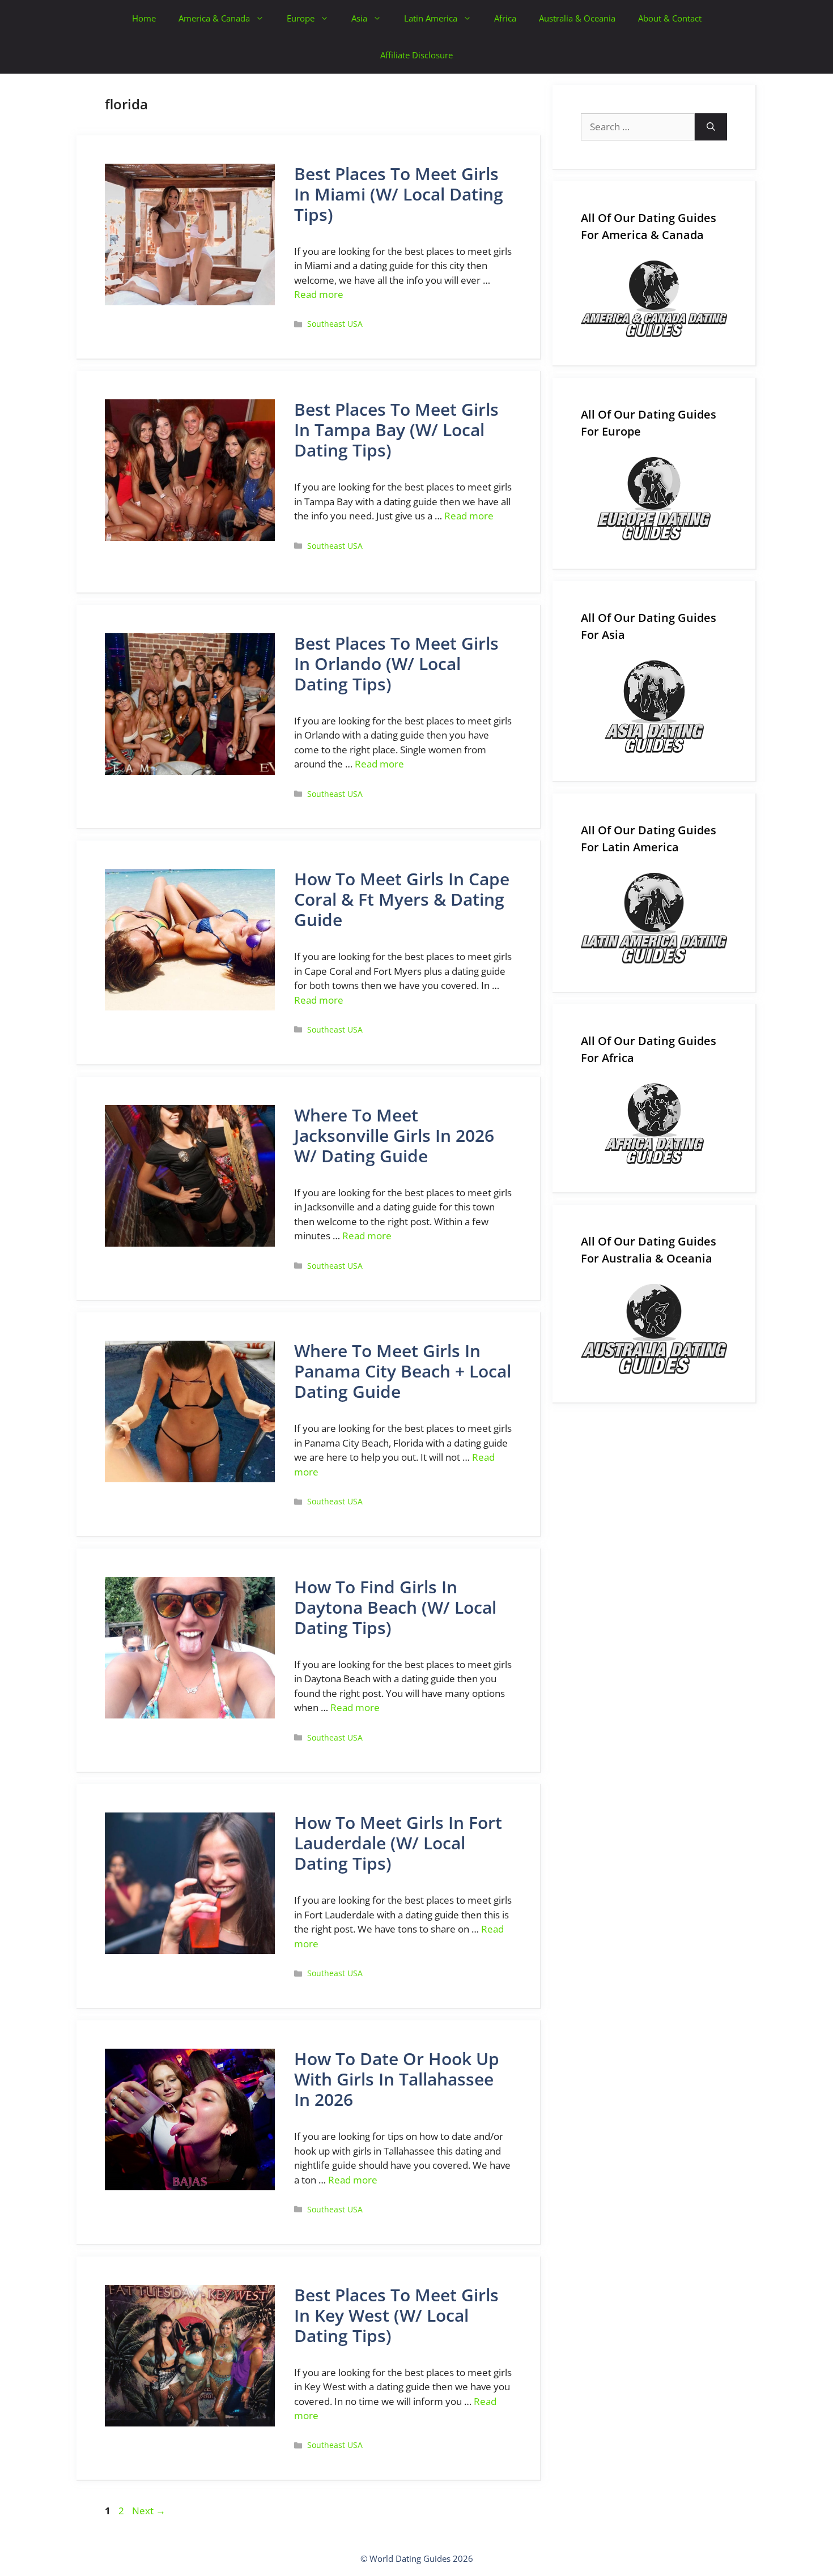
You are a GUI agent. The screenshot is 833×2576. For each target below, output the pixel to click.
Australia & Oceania (577, 18)
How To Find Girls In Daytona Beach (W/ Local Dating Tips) (395, 1607)
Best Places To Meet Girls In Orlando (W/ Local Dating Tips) (396, 664)
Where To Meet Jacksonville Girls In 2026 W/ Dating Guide (394, 1135)
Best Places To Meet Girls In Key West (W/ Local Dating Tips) (396, 2315)
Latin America (431, 18)
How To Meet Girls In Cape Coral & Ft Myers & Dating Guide (402, 899)
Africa (505, 18)
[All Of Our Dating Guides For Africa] (654, 1124)
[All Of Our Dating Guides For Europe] (654, 499)
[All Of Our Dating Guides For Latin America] (654, 918)
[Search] (711, 127)
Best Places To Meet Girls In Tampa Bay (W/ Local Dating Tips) (396, 430)
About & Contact (670, 18)
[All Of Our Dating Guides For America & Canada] (654, 299)
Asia (359, 18)
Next (149, 2511)
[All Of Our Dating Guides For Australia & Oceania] (654, 1329)
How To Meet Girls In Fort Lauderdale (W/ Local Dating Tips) (398, 1843)
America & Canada (214, 18)
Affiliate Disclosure (416, 55)
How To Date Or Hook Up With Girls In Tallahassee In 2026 (397, 2079)
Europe (301, 18)
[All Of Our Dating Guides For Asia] (654, 707)
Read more (319, 294)
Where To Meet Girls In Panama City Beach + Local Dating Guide (403, 1371)
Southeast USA (335, 324)
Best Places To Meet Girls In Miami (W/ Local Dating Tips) (399, 194)
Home (144, 18)
